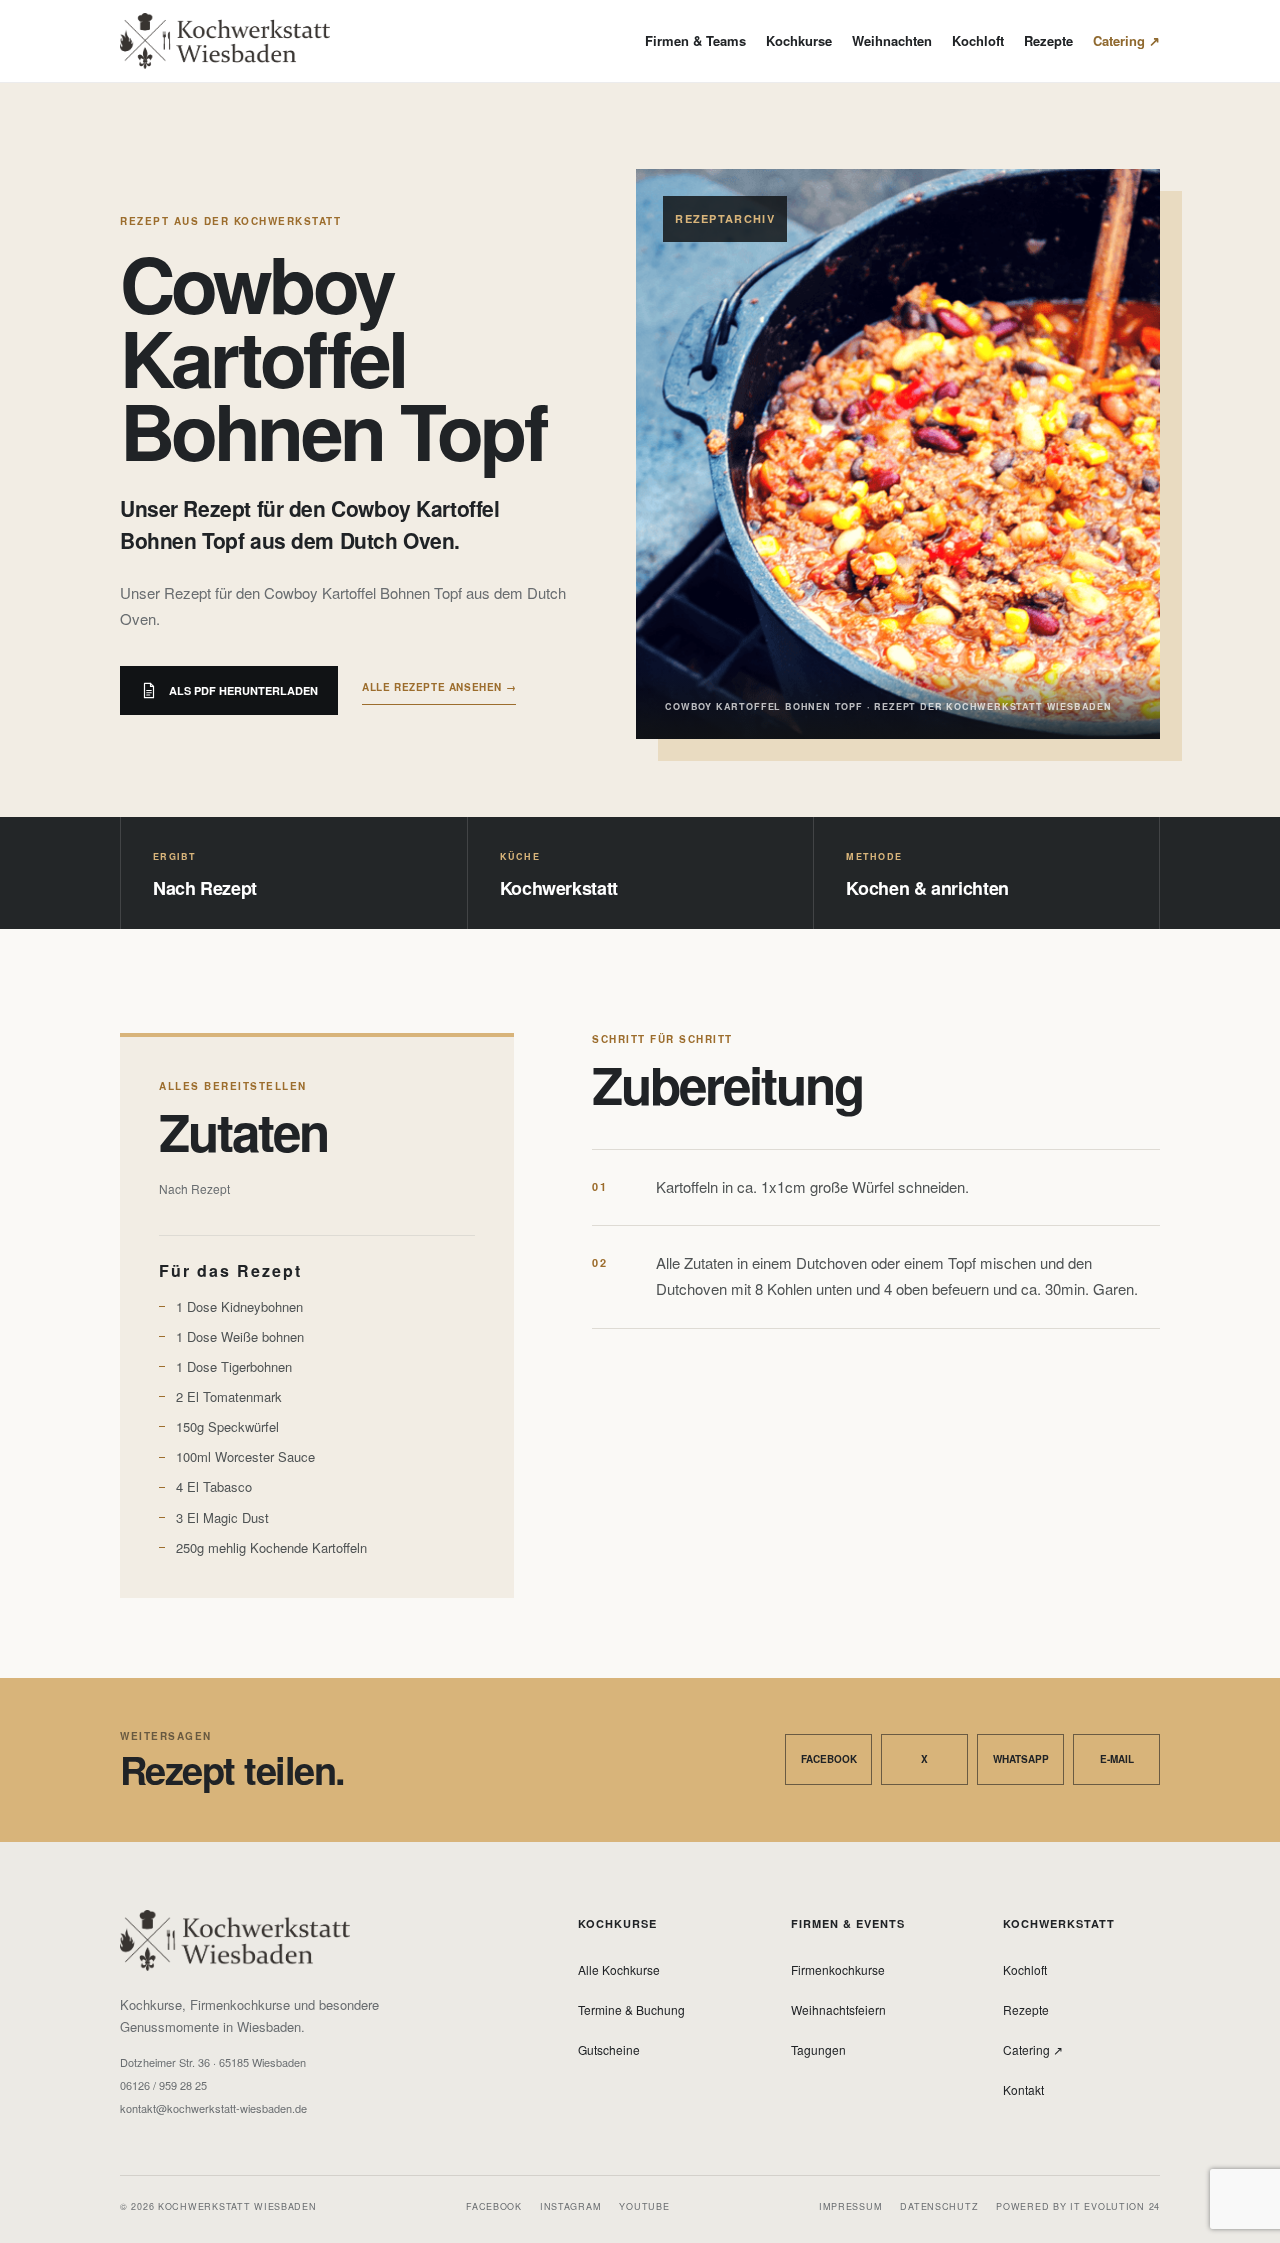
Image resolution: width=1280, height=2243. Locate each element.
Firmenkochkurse (838, 1969)
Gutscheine (609, 2049)
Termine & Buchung (631, 2009)
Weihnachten (892, 40)
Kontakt (1023, 2089)
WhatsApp (1021, 1759)
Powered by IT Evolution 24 (1078, 2206)
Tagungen (818, 2049)
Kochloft (978, 40)
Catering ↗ (1126, 40)
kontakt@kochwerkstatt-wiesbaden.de (213, 2108)
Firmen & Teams (695, 40)
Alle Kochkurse (619, 1969)
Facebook (829, 1759)
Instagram (570, 2206)
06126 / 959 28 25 (163, 2085)
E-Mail (1117, 1759)
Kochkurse (799, 40)
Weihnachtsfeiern (838, 2009)
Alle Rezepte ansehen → (439, 687)
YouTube (644, 2206)
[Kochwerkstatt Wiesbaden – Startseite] (225, 41)
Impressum (850, 2206)
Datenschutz (939, 2206)
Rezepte (1048, 40)
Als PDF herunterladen (243, 690)
